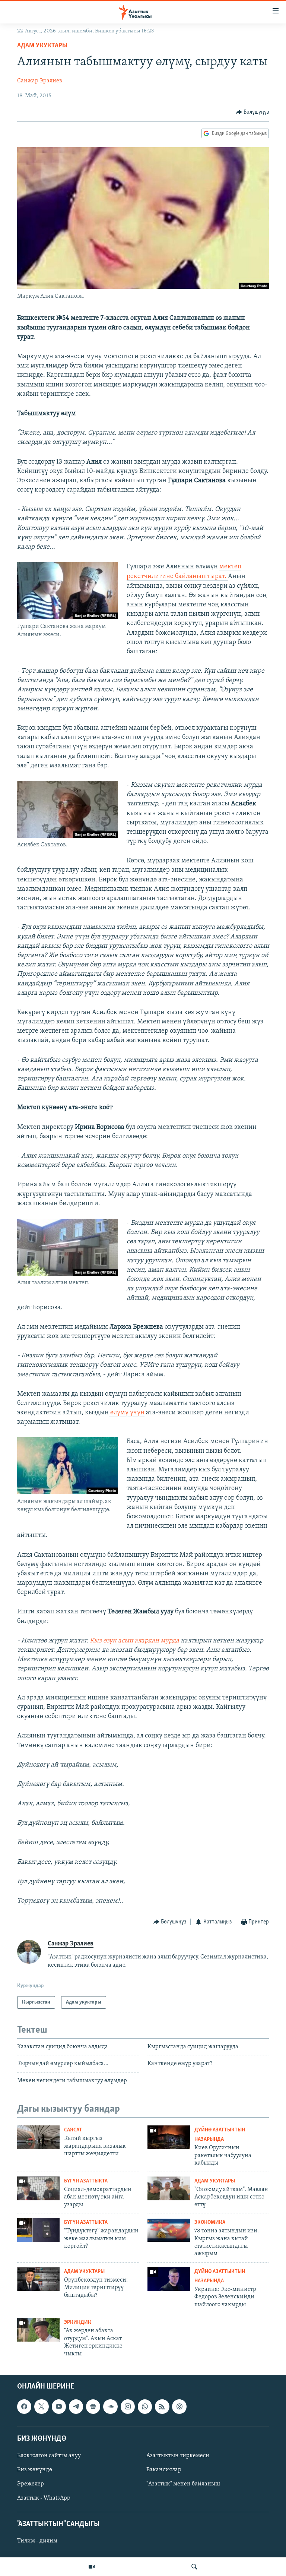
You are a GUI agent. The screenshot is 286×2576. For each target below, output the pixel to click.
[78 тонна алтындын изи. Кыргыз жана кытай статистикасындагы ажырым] (169, 2230)
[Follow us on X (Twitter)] (41, 2406)
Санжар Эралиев (40, 81)
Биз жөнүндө (35, 2470)
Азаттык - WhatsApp (44, 2498)
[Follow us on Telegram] (76, 2406)
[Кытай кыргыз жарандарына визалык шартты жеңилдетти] (38, 2137)
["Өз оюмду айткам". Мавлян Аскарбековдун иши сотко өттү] (169, 2188)
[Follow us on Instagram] (128, 2406)
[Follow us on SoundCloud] (110, 2406)
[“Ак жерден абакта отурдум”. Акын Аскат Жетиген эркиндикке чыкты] (38, 2330)
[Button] (253, 112)
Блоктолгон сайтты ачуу (49, 2456)
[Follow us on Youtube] (59, 2406)
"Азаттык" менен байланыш (183, 2484)
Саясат (73, 2130)
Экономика (210, 2223)
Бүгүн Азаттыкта (86, 2181)
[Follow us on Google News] (93, 2406)
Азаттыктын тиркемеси (178, 2456)
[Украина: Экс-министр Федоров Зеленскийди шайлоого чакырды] (169, 2279)
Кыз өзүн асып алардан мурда (135, 1641)
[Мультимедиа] (92, 2567)
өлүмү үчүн (127, 1413)
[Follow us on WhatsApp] (145, 2406)
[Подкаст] (179, 2406)
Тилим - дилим (37, 2541)
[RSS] (162, 2406)
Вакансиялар (164, 2470)
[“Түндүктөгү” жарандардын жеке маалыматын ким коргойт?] (38, 2230)
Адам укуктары (42, 46)
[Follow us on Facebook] (24, 2406)
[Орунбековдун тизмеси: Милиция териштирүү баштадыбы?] (38, 2279)
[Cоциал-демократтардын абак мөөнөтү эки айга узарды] (38, 2188)
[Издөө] (194, 2567)
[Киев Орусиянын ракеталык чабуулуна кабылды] (169, 2137)
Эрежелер (31, 2484)
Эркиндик (78, 2322)
